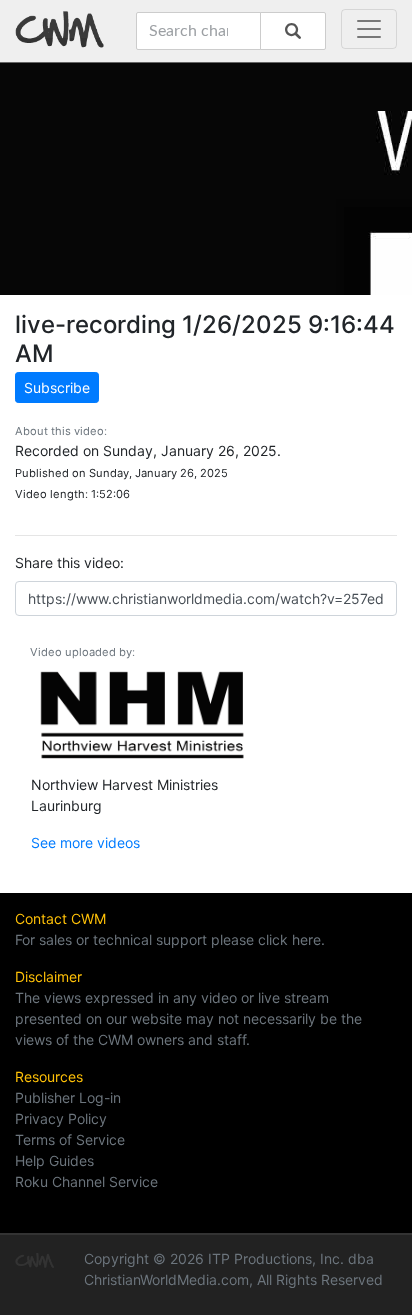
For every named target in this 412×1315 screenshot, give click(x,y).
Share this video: (69, 562)
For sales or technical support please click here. (170, 939)
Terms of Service (70, 1139)
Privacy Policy (61, 1118)
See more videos (85, 842)
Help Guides (54, 1160)
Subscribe (57, 387)
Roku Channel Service (86, 1181)
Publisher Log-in (68, 1097)
